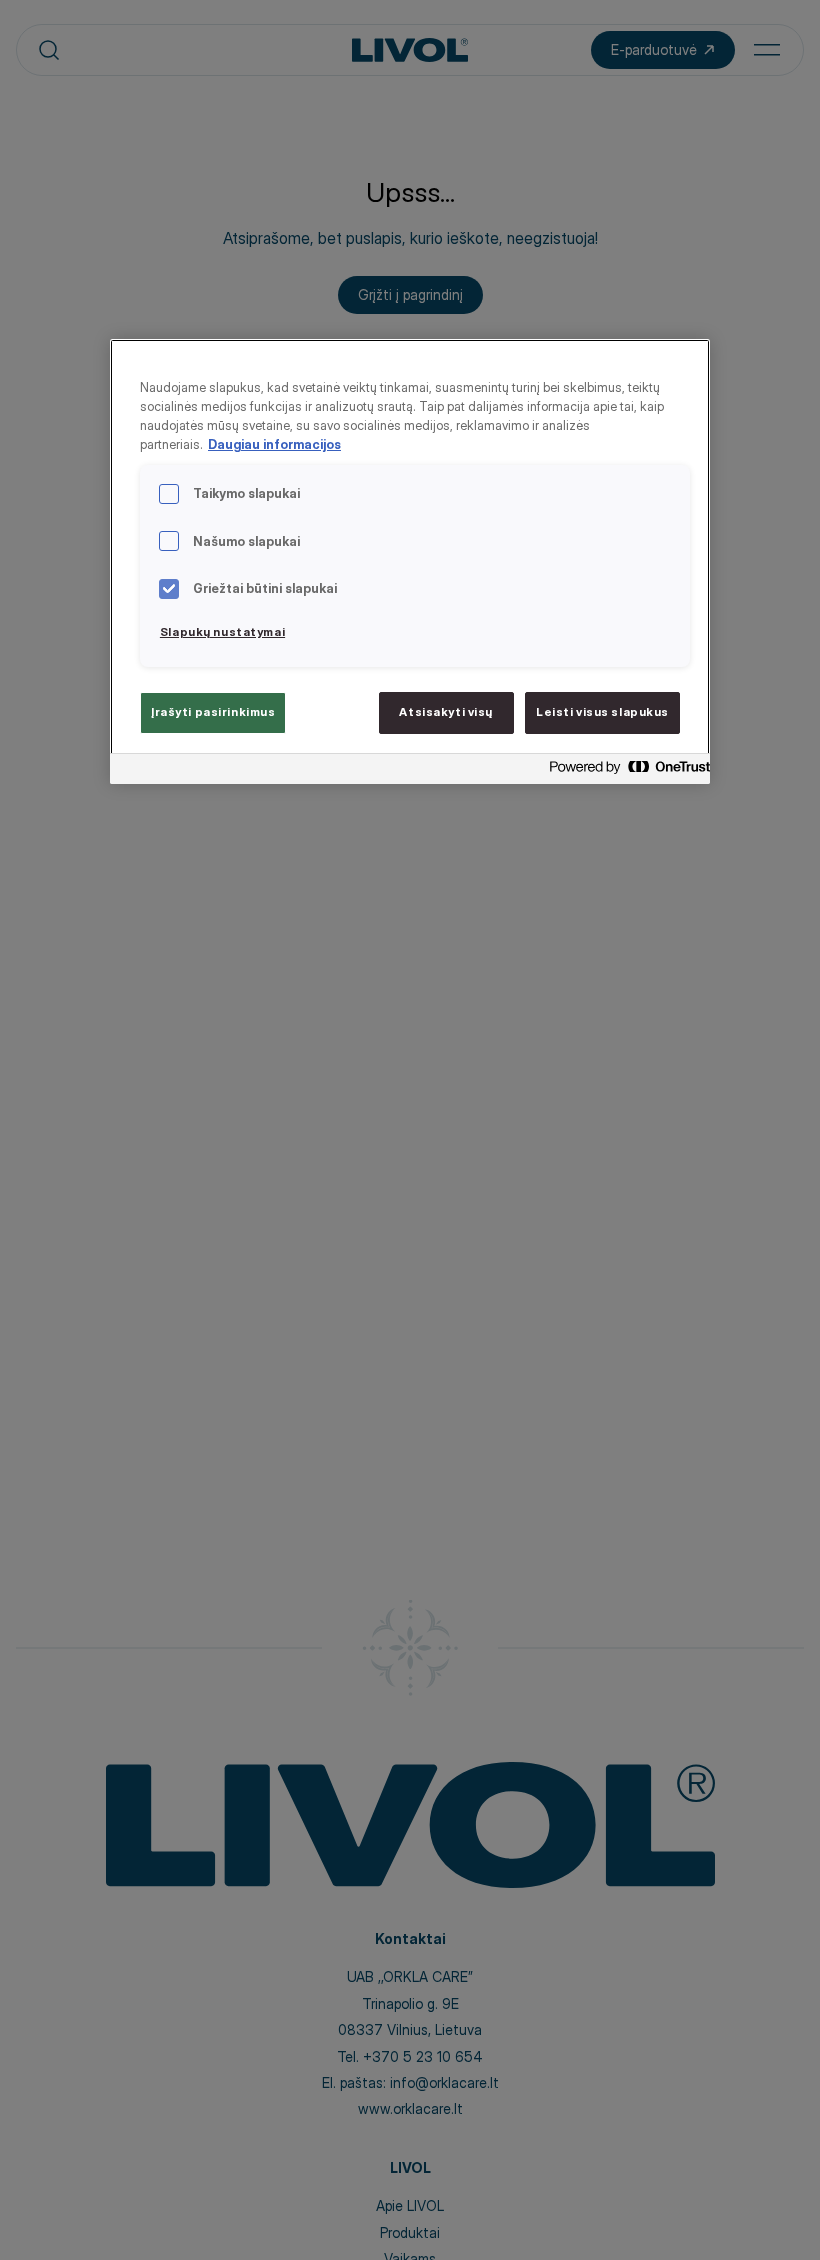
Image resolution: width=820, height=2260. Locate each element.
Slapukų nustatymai (222, 632)
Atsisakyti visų (446, 712)
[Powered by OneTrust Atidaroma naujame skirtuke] (624, 771)
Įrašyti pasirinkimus (213, 712)
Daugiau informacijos (274, 444)
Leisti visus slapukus (602, 712)
